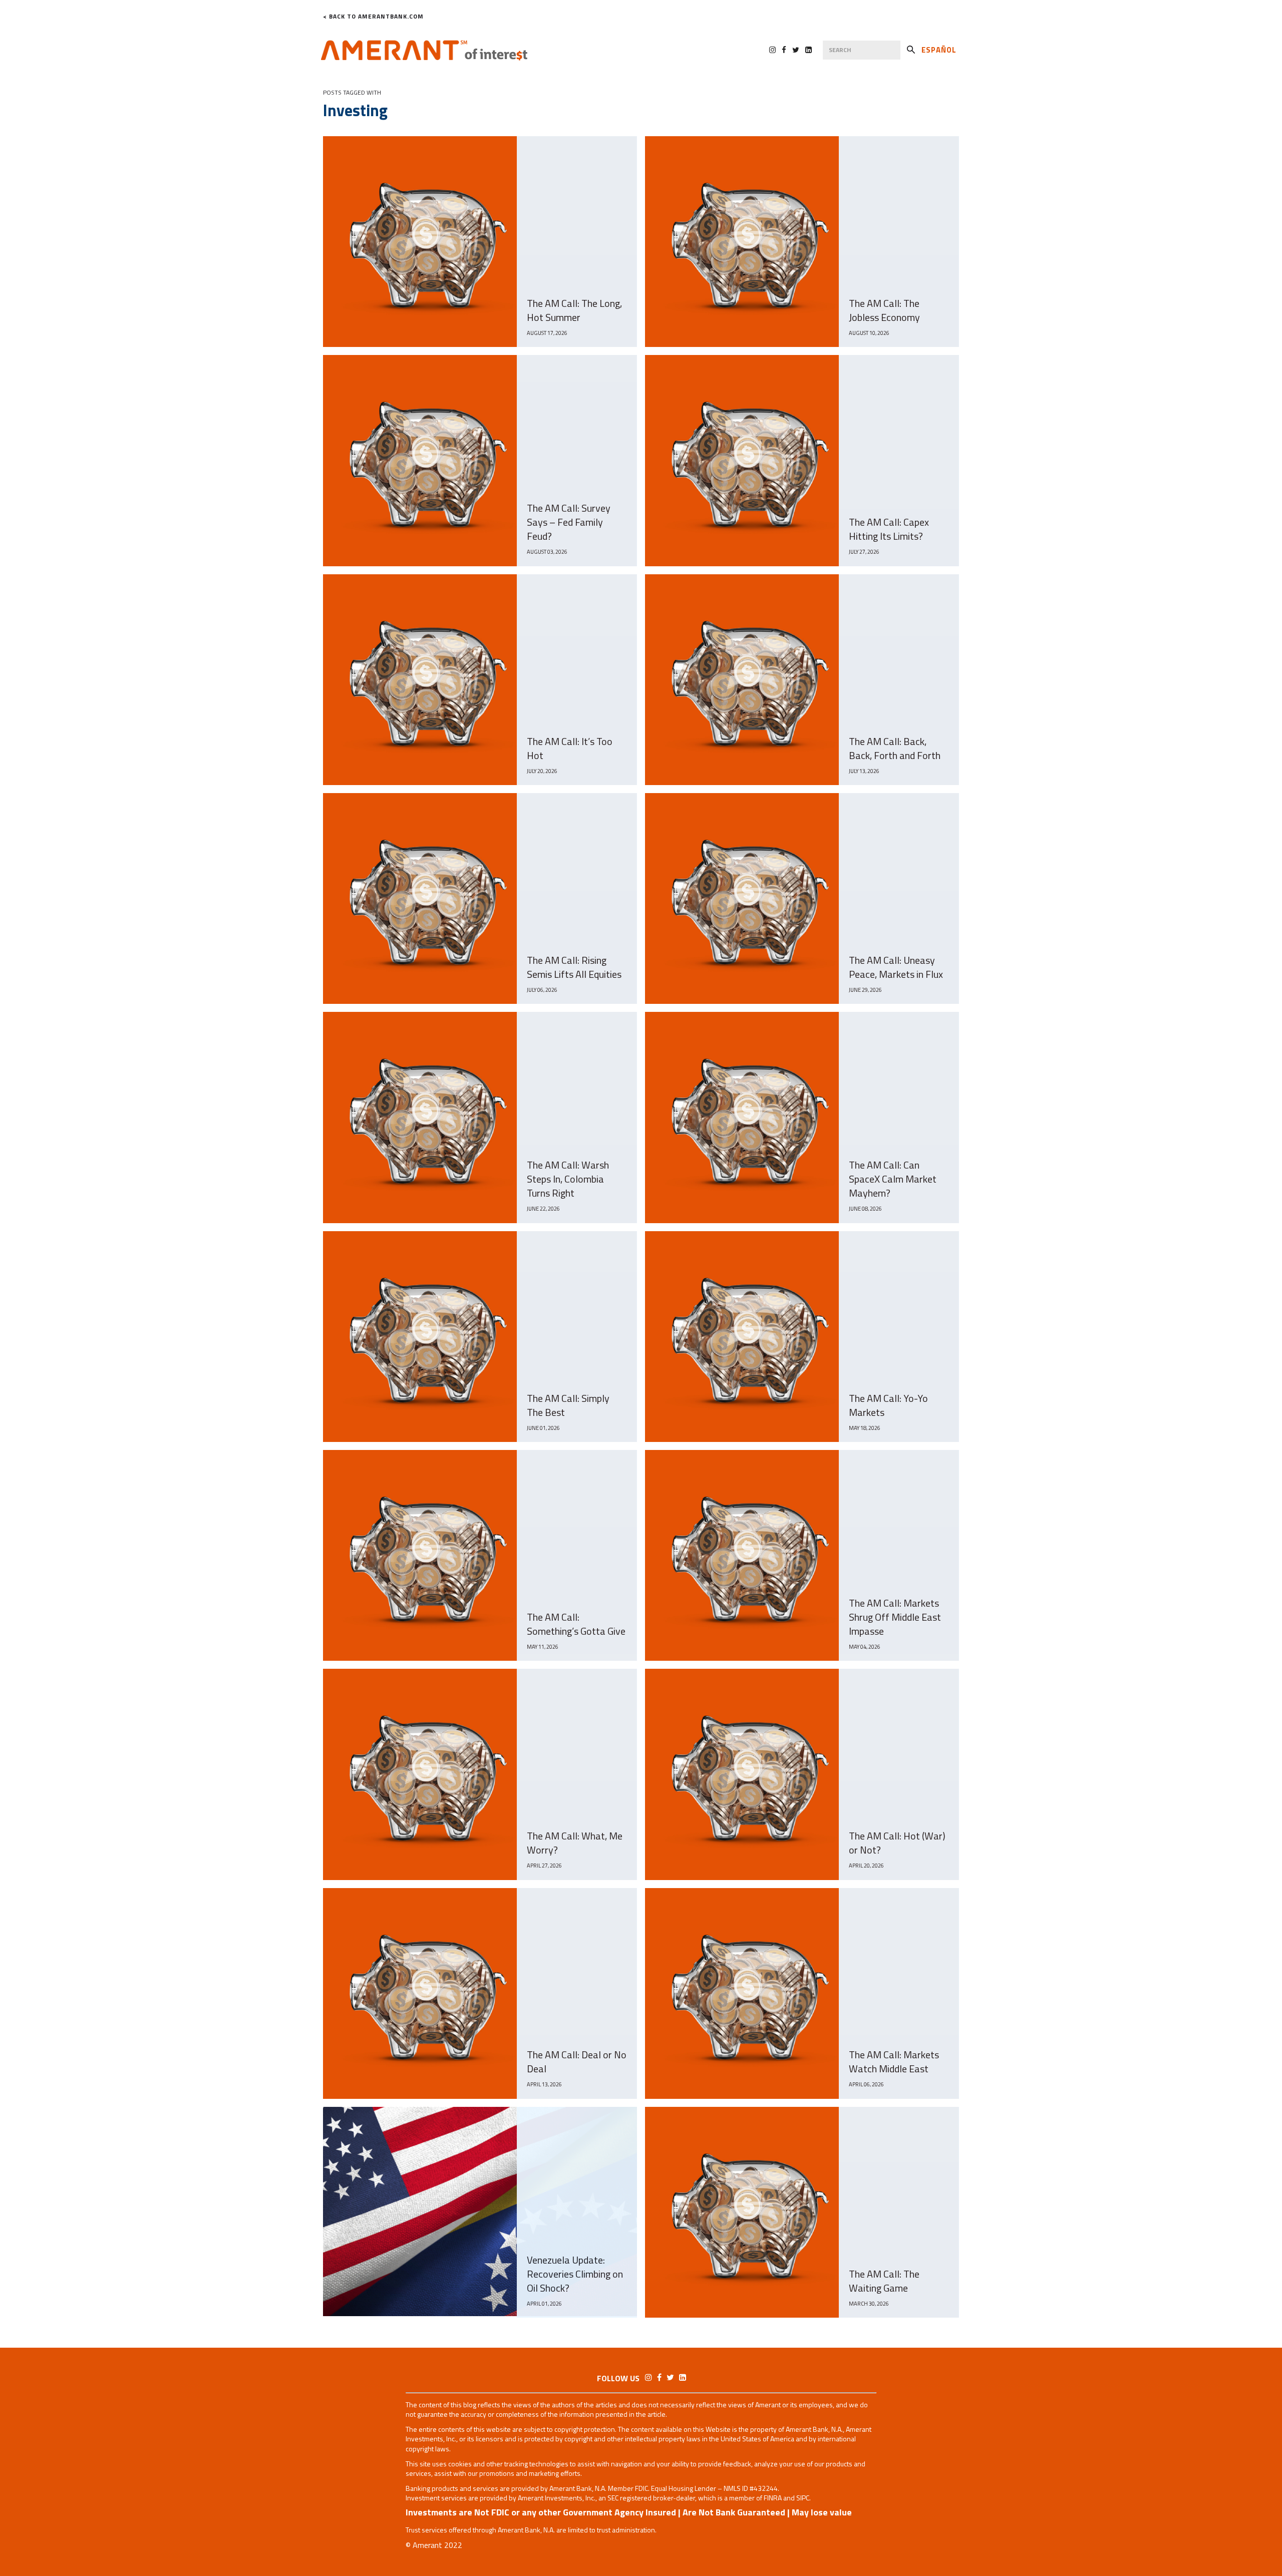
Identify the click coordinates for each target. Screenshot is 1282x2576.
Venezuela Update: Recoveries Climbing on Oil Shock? (575, 2274)
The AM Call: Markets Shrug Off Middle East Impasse (895, 1617)
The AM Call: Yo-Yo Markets (888, 1405)
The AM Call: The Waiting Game (884, 2281)
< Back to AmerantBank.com (373, 17)
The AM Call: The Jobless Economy (884, 310)
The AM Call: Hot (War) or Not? (897, 1843)
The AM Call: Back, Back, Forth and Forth (895, 749)
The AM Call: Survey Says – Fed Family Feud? (569, 522)
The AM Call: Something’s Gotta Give (576, 1624)
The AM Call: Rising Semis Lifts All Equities (574, 967)
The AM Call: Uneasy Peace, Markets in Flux (896, 967)
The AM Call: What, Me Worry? (575, 1843)
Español (939, 50)
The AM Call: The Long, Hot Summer (574, 310)
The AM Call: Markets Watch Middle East (894, 2062)
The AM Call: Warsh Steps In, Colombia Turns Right (568, 1179)
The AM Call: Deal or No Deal (577, 2062)
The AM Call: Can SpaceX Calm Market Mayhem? (893, 1179)
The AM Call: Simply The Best (568, 1405)
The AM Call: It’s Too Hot (570, 749)
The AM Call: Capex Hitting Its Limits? (889, 529)
